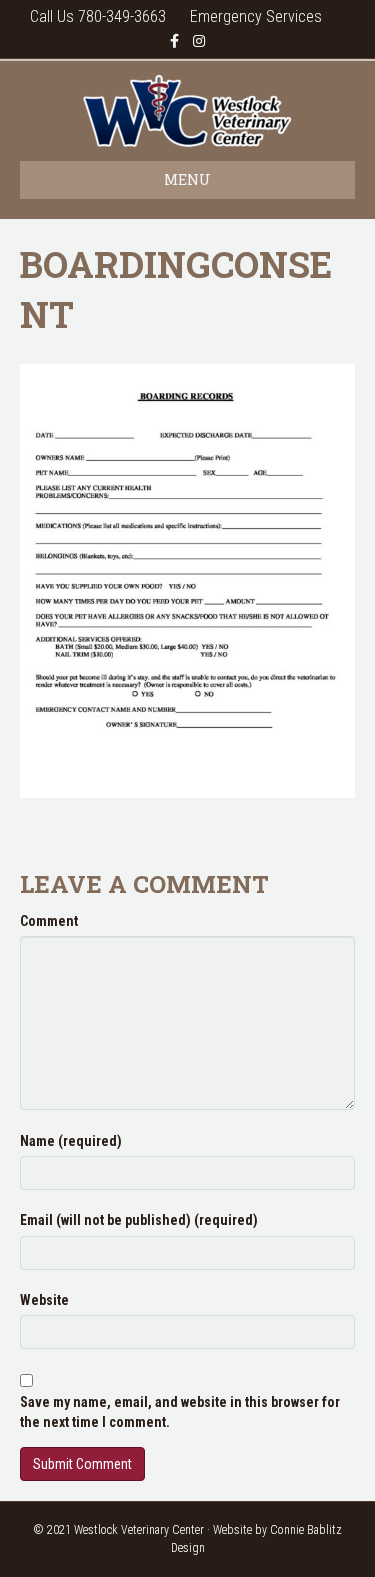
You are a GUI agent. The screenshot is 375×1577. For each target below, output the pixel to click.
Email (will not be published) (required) (139, 1220)
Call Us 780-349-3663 (98, 16)
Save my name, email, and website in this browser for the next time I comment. (180, 1412)
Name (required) (71, 1141)
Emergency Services (256, 16)
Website (44, 1300)
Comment (49, 921)
